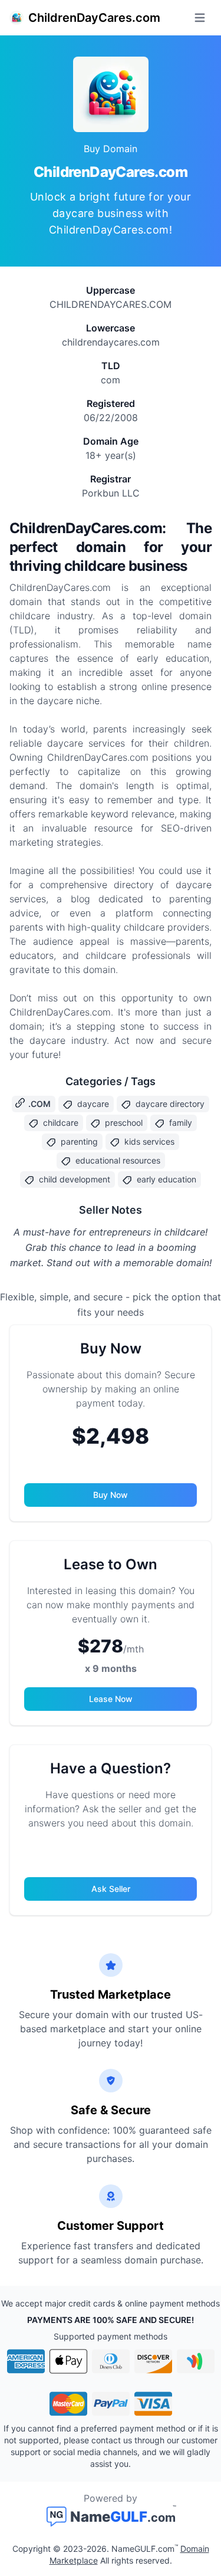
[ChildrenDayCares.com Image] (111, 94)
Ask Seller (111, 1889)
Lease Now (111, 1699)
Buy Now (111, 1495)
